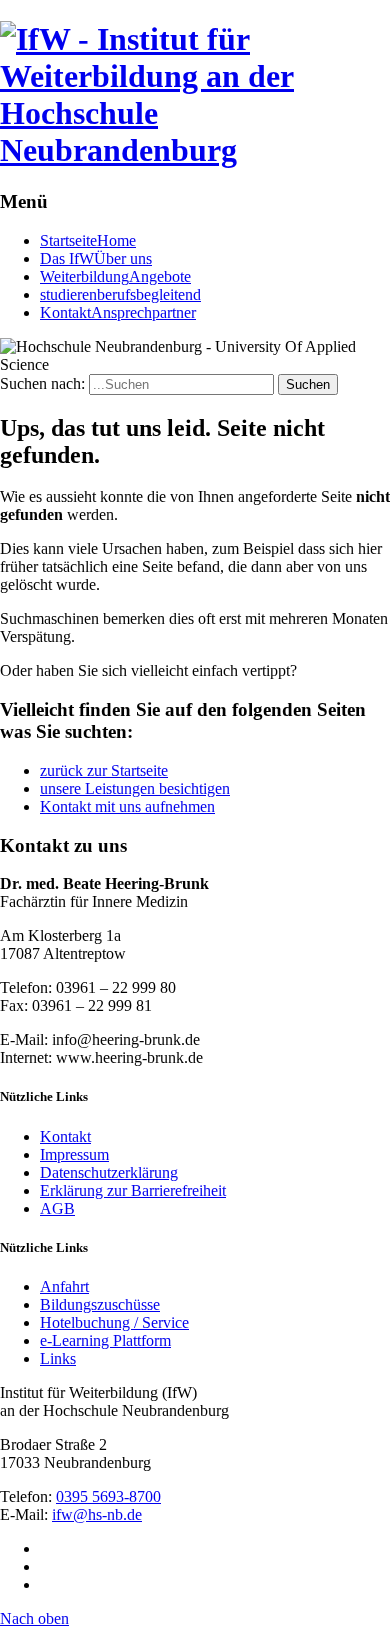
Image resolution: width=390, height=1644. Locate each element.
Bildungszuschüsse (100, 1304)
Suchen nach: (42, 383)
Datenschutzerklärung (109, 1172)
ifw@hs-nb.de (97, 1514)
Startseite (88, 240)
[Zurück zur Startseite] (195, 150)
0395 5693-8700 (108, 1496)
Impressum (74, 1154)
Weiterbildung (115, 276)
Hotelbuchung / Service (114, 1322)
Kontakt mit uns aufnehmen (127, 806)
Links (58, 1358)
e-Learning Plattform (105, 1340)
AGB (57, 1208)
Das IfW (96, 258)
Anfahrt (64, 1286)
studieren (120, 294)
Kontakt (118, 312)
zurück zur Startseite (104, 770)
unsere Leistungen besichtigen (135, 788)
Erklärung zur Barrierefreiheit (133, 1190)
